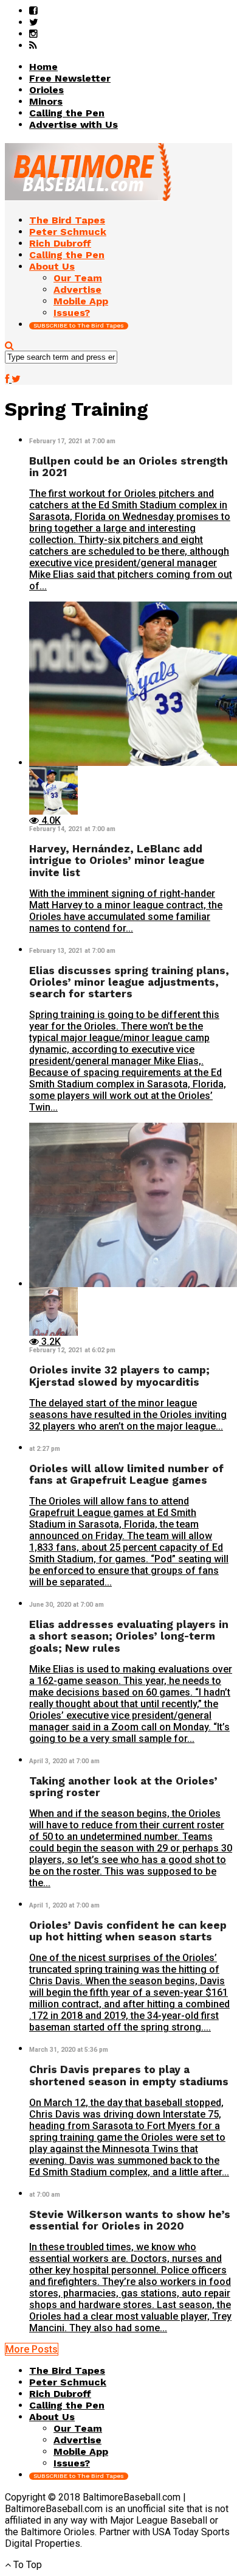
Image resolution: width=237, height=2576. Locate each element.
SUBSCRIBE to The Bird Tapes (79, 325)
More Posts (32, 2349)
